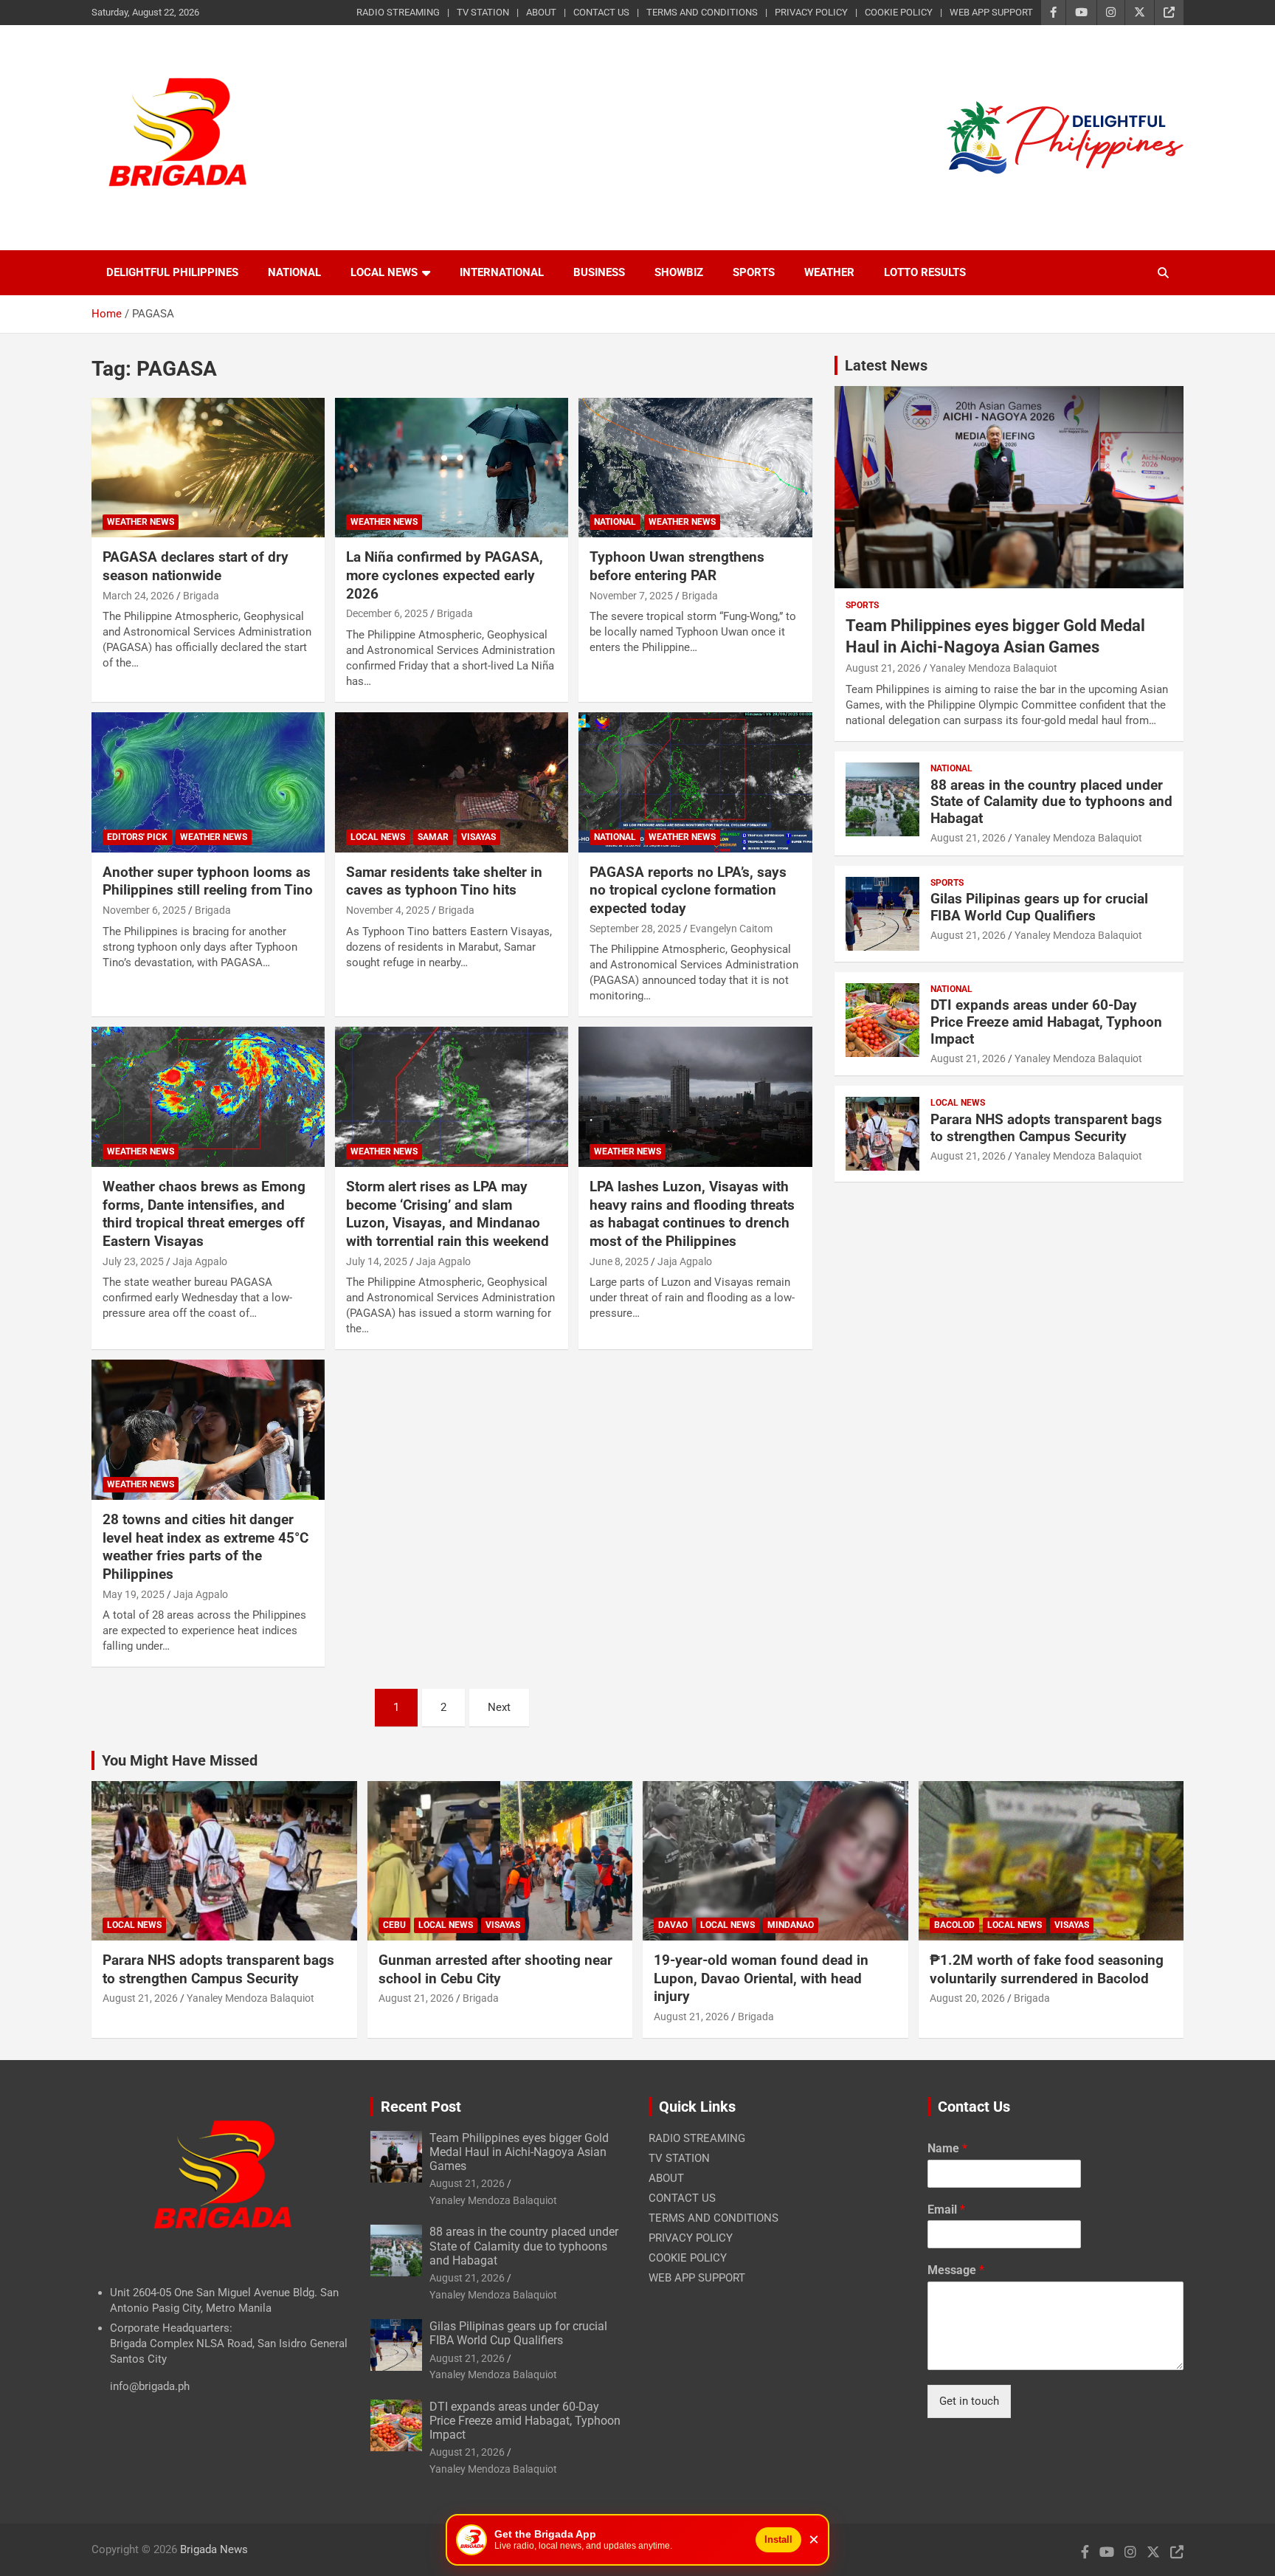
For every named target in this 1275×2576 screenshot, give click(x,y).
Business (599, 272)
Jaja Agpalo (200, 1261)
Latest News (886, 365)
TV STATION (483, 12)
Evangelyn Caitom (731, 929)
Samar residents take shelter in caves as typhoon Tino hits (444, 881)
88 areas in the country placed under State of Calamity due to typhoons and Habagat (1051, 802)
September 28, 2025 (635, 929)
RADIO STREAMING (398, 12)
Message (956, 2270)
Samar (433, 837)
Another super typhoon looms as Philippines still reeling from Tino (208, 881)
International (502, 272)
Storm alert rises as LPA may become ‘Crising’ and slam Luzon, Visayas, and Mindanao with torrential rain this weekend (448, 1214)
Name (947, 2148)
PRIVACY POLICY (811, 12)
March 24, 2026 (138, 596)
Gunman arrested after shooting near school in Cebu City (495, 1969)
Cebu (394, 1925)
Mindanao (791, 1925)
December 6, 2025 (387, 613)
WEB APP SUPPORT (991, 12)
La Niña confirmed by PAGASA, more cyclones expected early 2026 (445, 575)
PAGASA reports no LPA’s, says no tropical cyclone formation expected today (688, 890)
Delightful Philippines (172, 272)
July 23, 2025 (133, 1261)
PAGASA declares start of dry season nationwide (196, 566)
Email (946, 2210)
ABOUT (541, 12)
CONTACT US (601, 12)
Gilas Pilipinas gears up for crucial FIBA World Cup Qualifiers (1039, 907)
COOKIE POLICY (899, 12)
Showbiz (679, 272)
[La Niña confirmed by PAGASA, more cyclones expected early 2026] (452, 468)
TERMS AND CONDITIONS (702, 12)
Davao (673, 1925)
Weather (829, 272)
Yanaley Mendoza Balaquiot (994, 668)
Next (499, 1707)
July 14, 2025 (377, 1261)
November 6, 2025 (144, 910)
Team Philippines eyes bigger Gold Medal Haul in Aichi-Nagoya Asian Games (519, 2152)
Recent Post (421, 2107)
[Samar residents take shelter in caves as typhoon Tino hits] (452, 782)
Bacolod (954, 1925)
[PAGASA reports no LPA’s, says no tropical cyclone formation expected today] (695, 782)
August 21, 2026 (883, 668)
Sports (754, 272)
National (294, 272)
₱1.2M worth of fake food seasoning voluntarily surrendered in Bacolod (1047, 1969)
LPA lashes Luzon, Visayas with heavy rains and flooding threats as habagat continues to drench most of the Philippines (692, 1214)
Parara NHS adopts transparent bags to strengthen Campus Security (1046, 1128)
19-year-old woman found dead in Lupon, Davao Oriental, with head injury (761, 1978)
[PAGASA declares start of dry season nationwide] (208, 468)
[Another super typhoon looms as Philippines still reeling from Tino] (208, 782)
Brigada (201, 596)
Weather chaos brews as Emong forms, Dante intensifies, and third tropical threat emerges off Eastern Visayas (204, 1214)
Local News (384, 272)
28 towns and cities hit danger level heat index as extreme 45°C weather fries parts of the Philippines (205, 1547)
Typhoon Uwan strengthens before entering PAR (677, 566)
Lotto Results (925, 272)
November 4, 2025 (388, 910)
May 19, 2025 (134, 1594)
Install (778, 2539)
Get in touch (969, 2401)
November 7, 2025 (631, 596)
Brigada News (214, 2549)
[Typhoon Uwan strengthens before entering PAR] (695, 468)
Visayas (478, 837)
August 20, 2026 (967, 1998)
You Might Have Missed (180, 1760)
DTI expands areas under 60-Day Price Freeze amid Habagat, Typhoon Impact (1046, 1022)
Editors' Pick (137, 837)
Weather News (141, 522)
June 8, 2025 (619, 1261)
